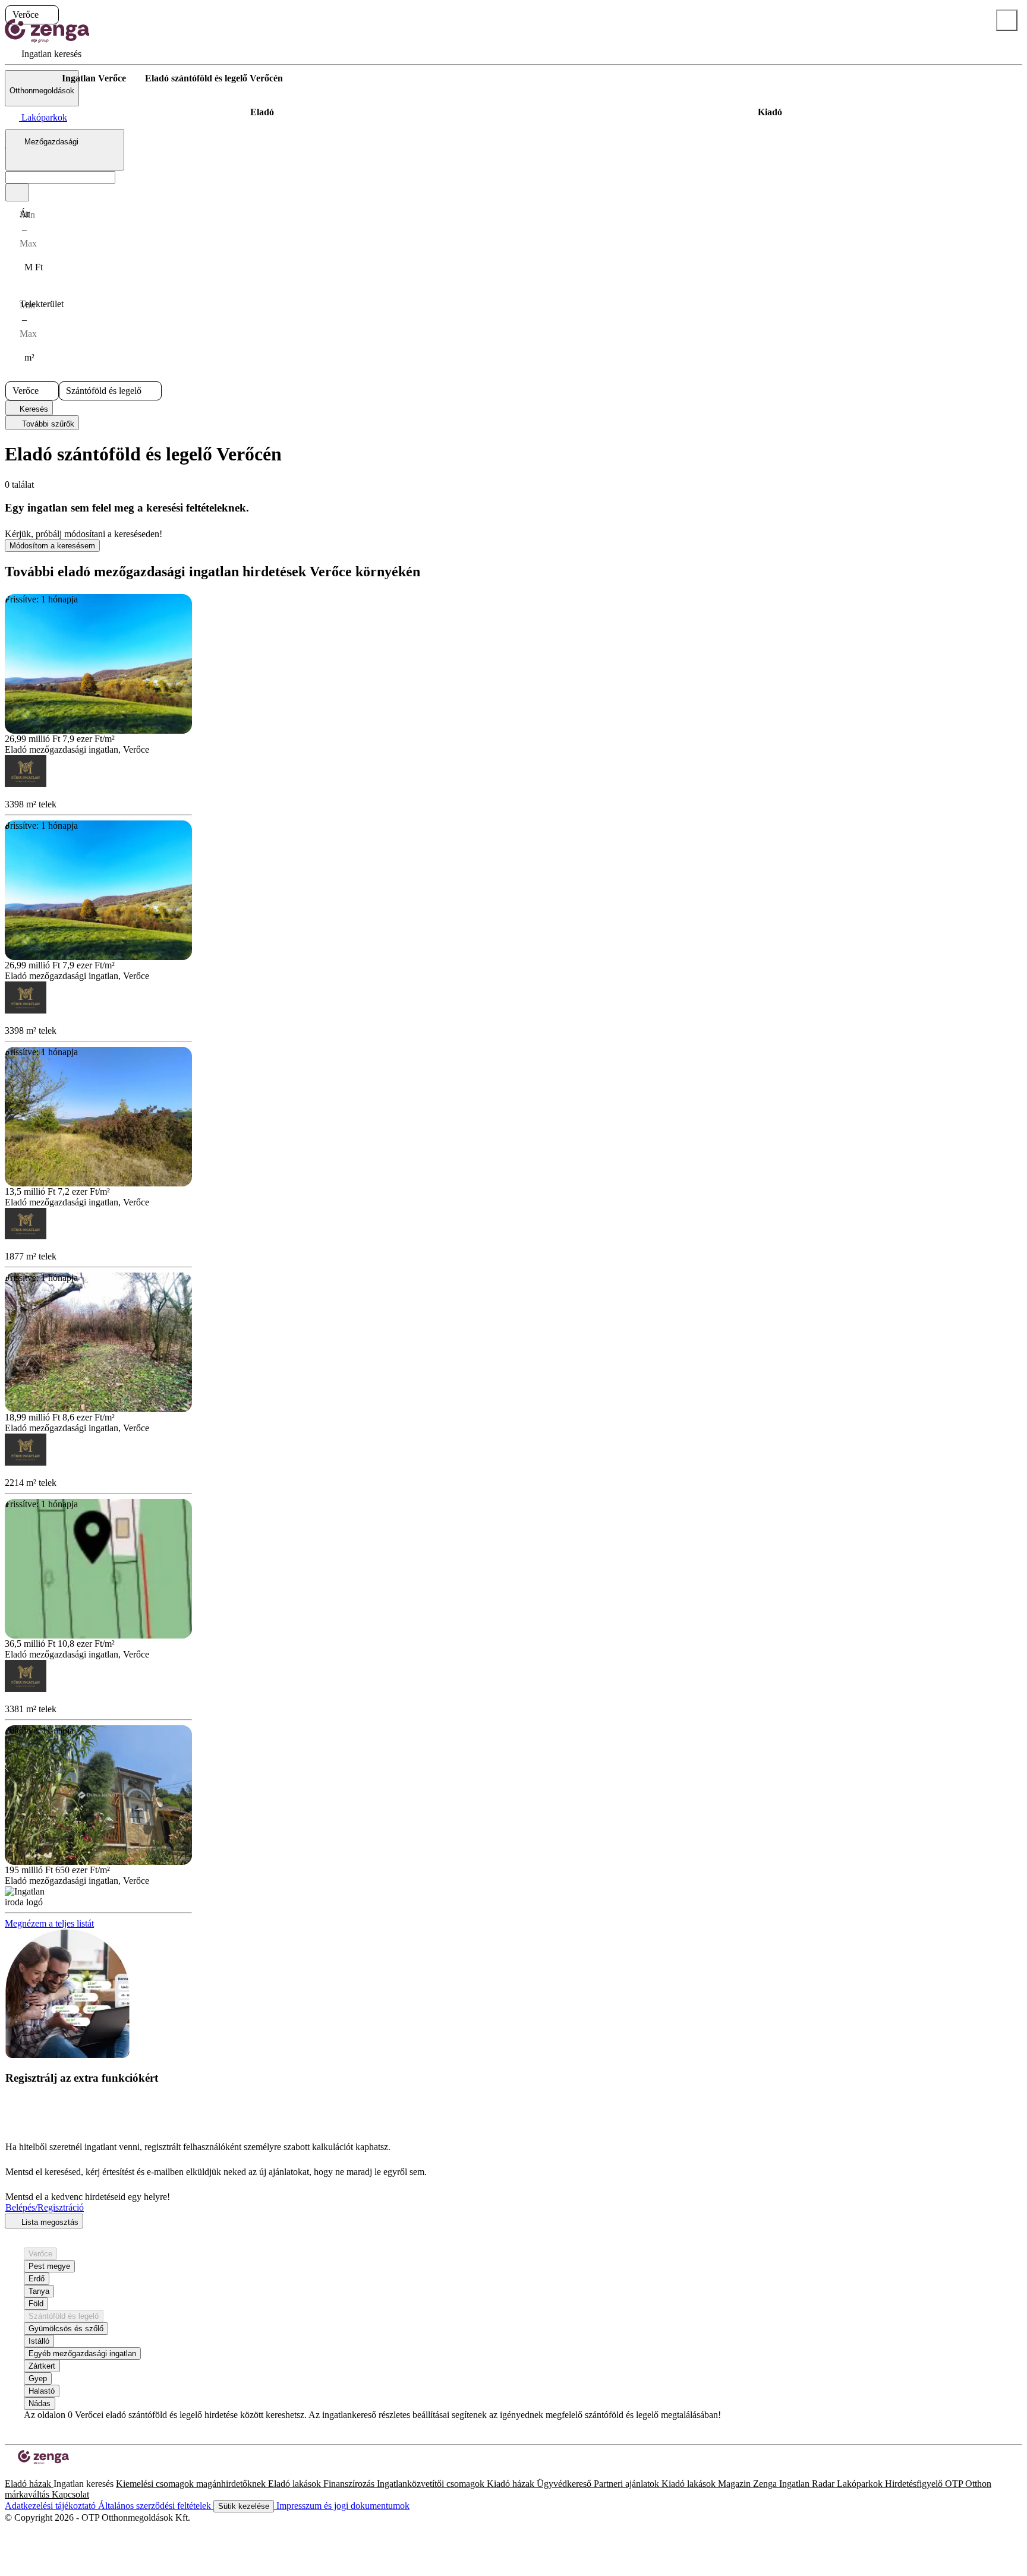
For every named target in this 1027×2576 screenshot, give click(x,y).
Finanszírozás (350, 2484)
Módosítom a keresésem (52, 546)
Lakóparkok (861, 2484)
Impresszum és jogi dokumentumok (342, 2506)
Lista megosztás (49, 2222)
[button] (49, 15)
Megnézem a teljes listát (49, 1923)
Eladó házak (29, 2484)
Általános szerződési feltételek (156, 2506)
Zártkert (42, 2366)
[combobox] (65, 150)
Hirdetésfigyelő (915, 2484)
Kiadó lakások (690, 2484)
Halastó (42, 2391)
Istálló (39, 2341)
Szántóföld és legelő (64, 2316)
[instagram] (19, 2473)
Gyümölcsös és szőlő (66, 2329)
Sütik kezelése (244, 2506)
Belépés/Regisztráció (45, 2207)
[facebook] (10, 2473)
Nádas (40, 2403)
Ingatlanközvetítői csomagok (432, 2484)
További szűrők (47, 424)
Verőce (40, 2254)
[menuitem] (43, 54)
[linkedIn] (29, 2473)
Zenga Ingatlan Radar (795, 2484)
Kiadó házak (512, 2484)
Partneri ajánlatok (628, 2484)
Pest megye (49, 2266)
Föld (36, 2304)
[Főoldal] (36, 78)
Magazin (735, 2484)
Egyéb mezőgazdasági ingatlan (82, 2354)
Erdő (37, 2279)
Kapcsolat (70, 2494)
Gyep (38, 2378)
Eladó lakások (296, 2484)
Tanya (39, 2291)
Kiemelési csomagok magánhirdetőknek (192, 2484)
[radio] (262, 112)
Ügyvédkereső (565, 2484)
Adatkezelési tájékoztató (51, 2506)
